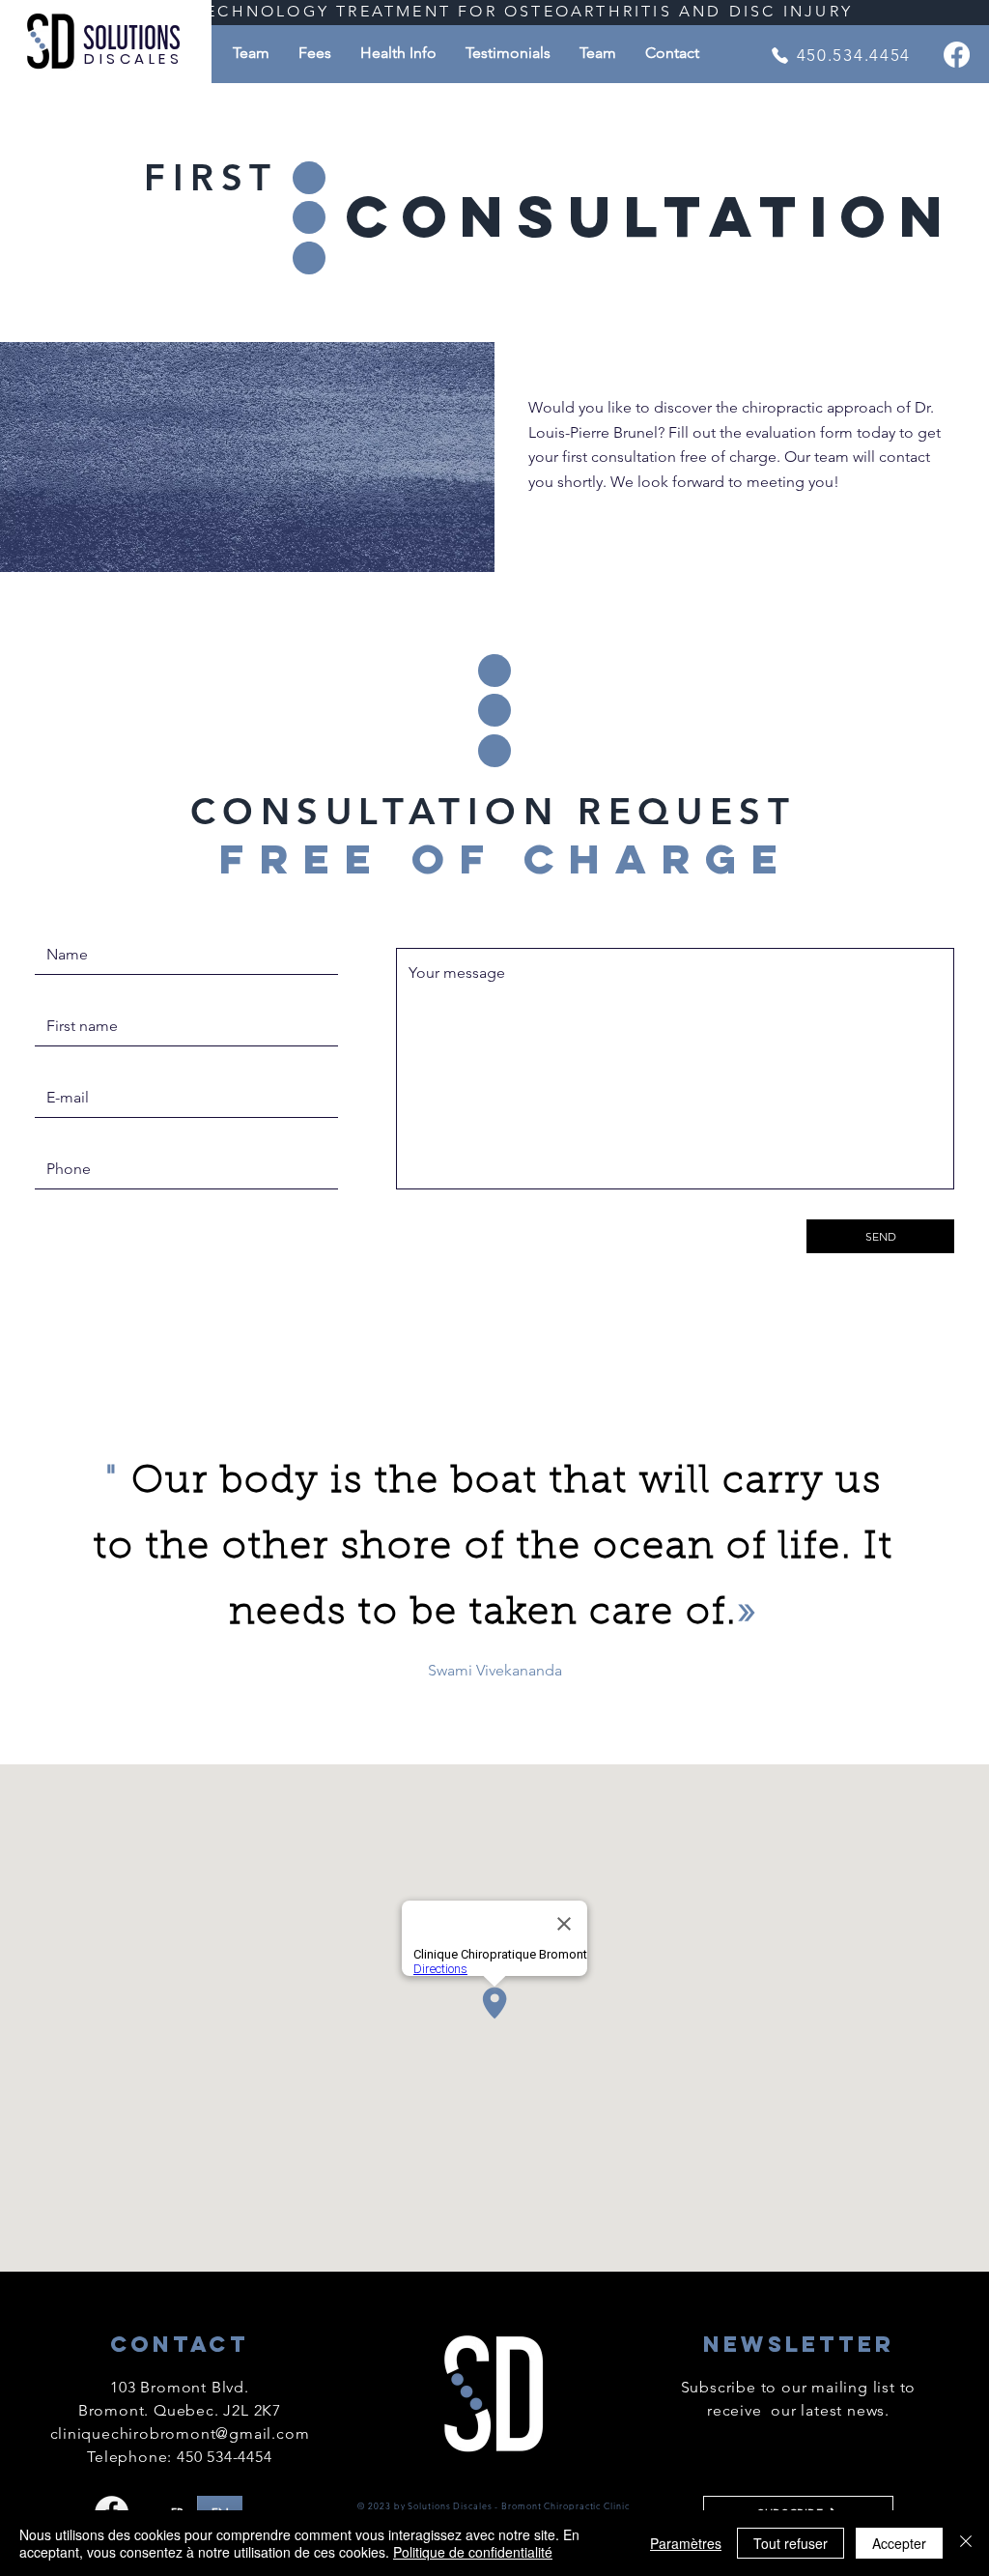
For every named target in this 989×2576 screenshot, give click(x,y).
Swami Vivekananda (495, 1670)
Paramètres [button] (686, 2543)
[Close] (966, 2543)
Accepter (899, 2543)
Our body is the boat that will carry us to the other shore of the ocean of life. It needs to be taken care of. (494, 1548)
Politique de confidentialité (473, 2552)
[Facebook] (957, 55)
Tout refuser (791, 2543)
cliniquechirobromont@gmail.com (180, 2433)
